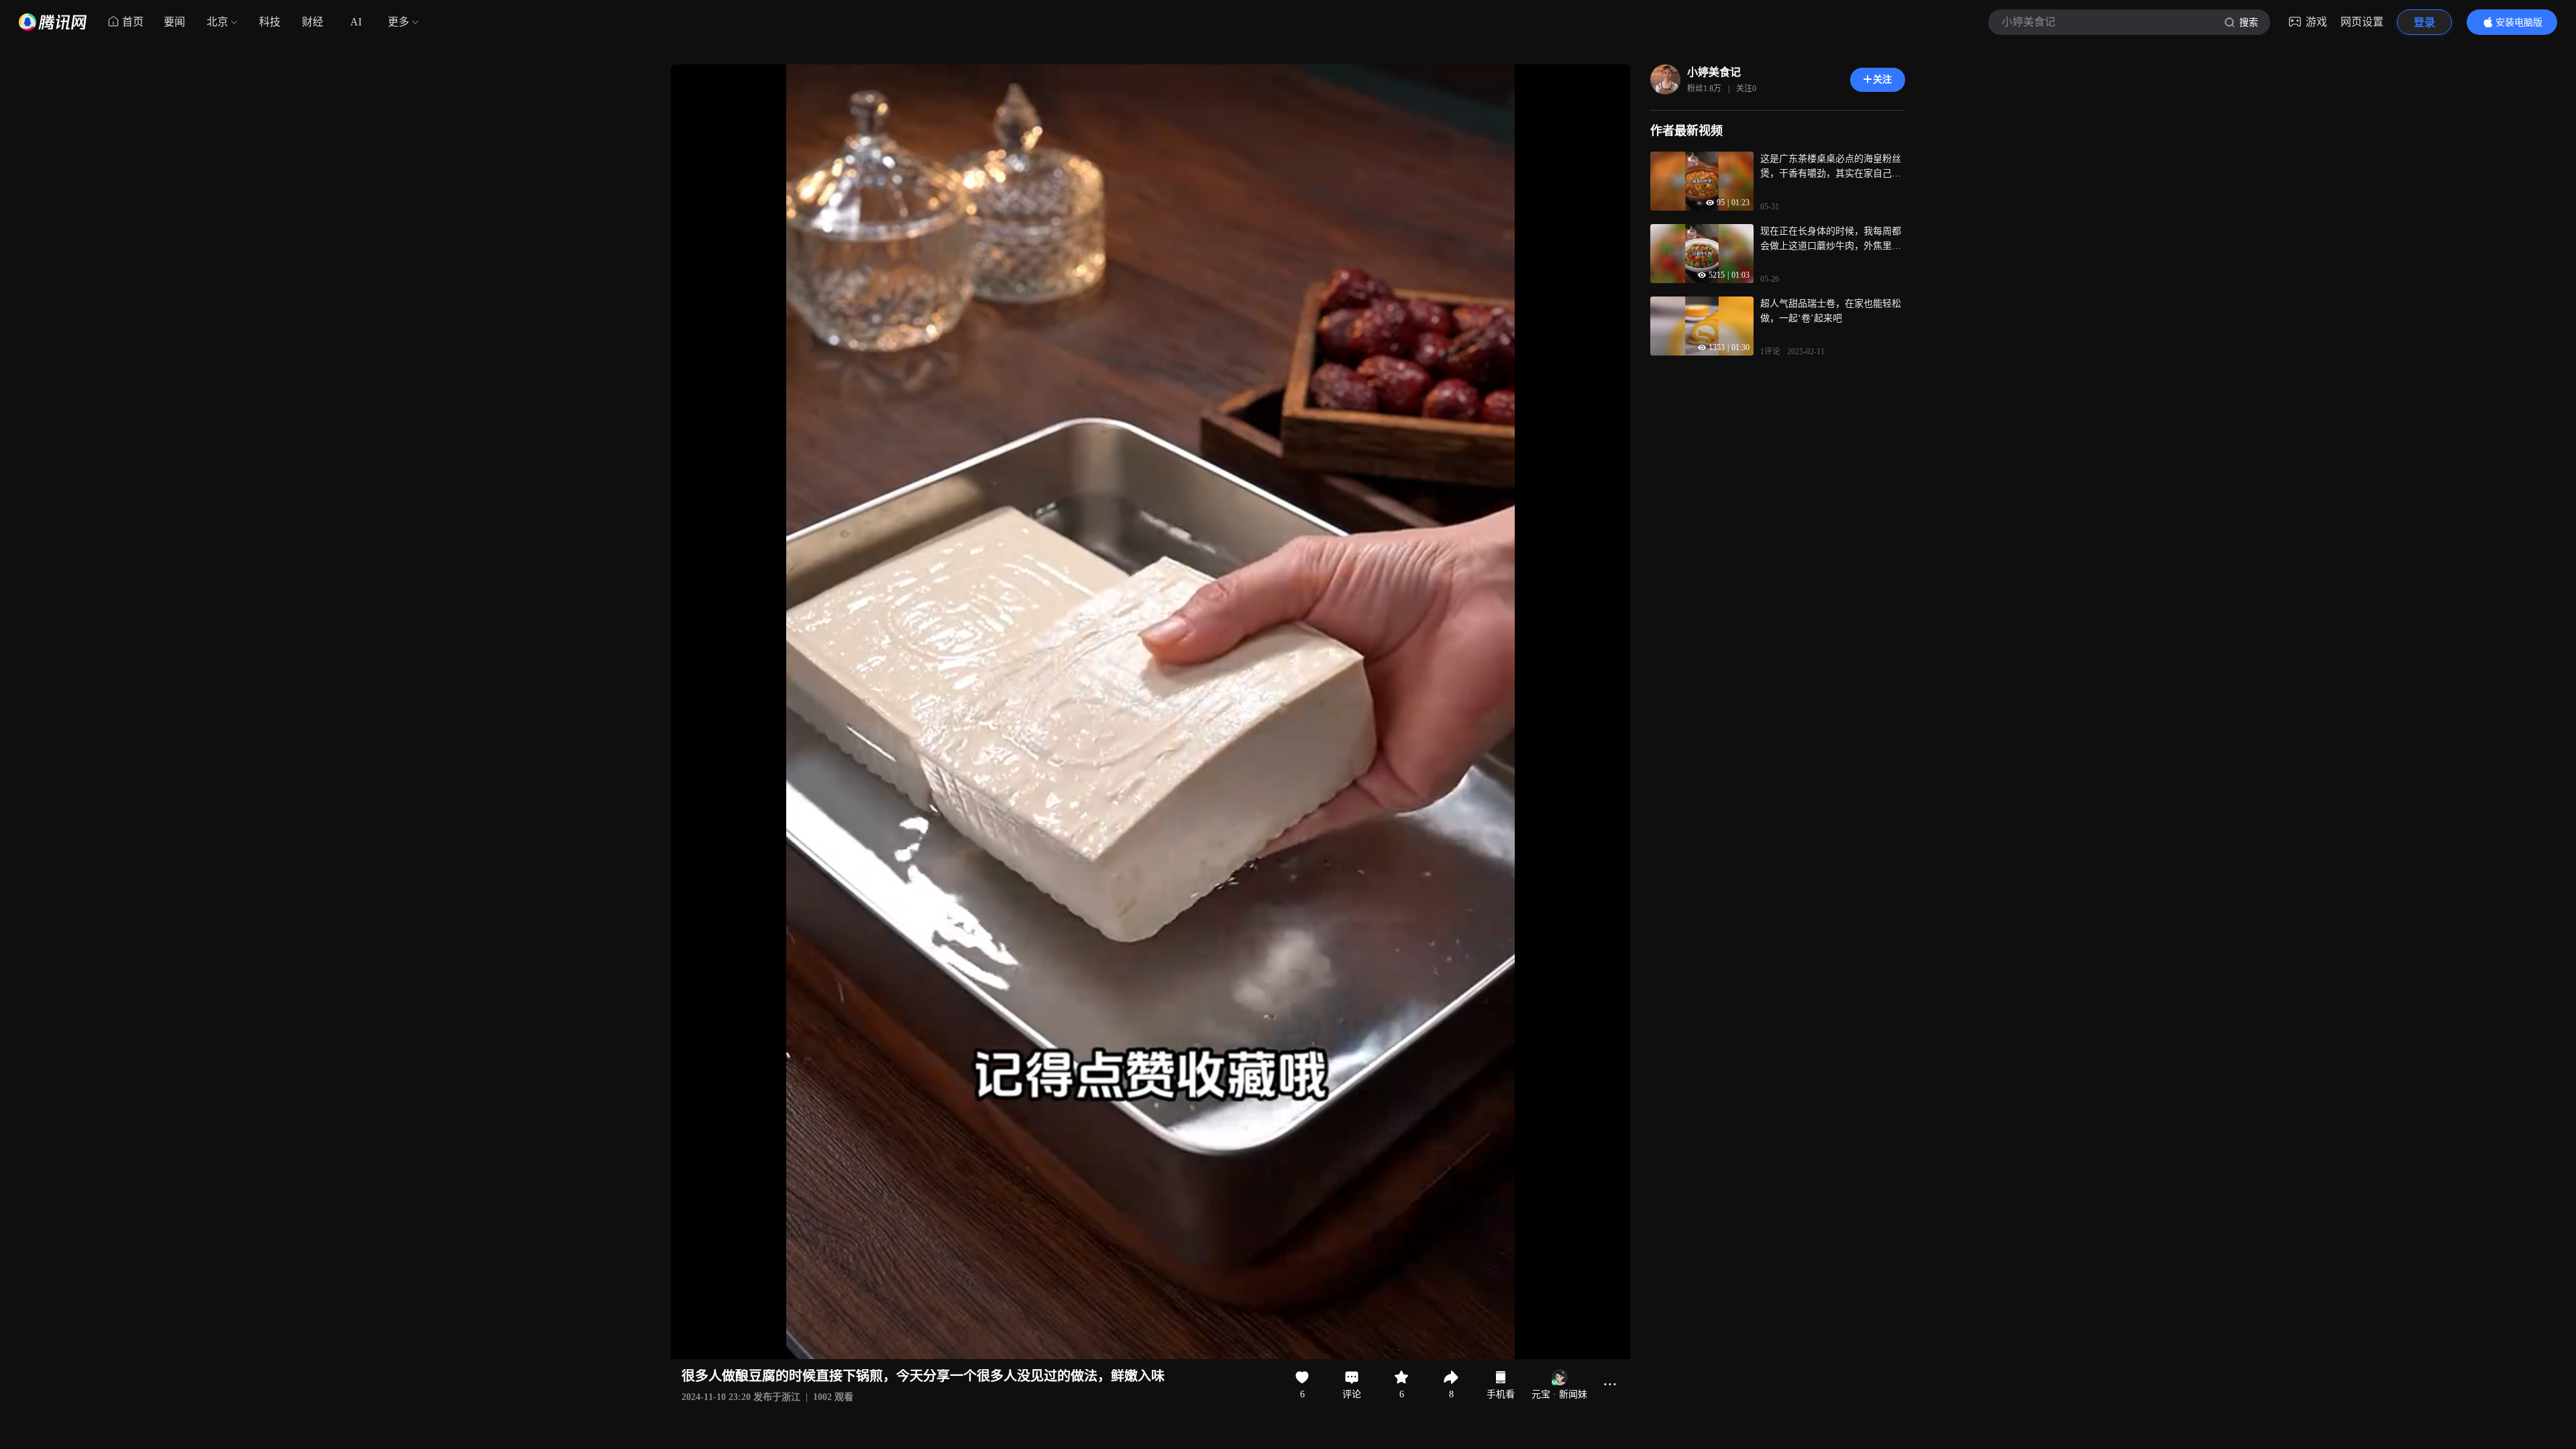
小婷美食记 (1714, 72)
